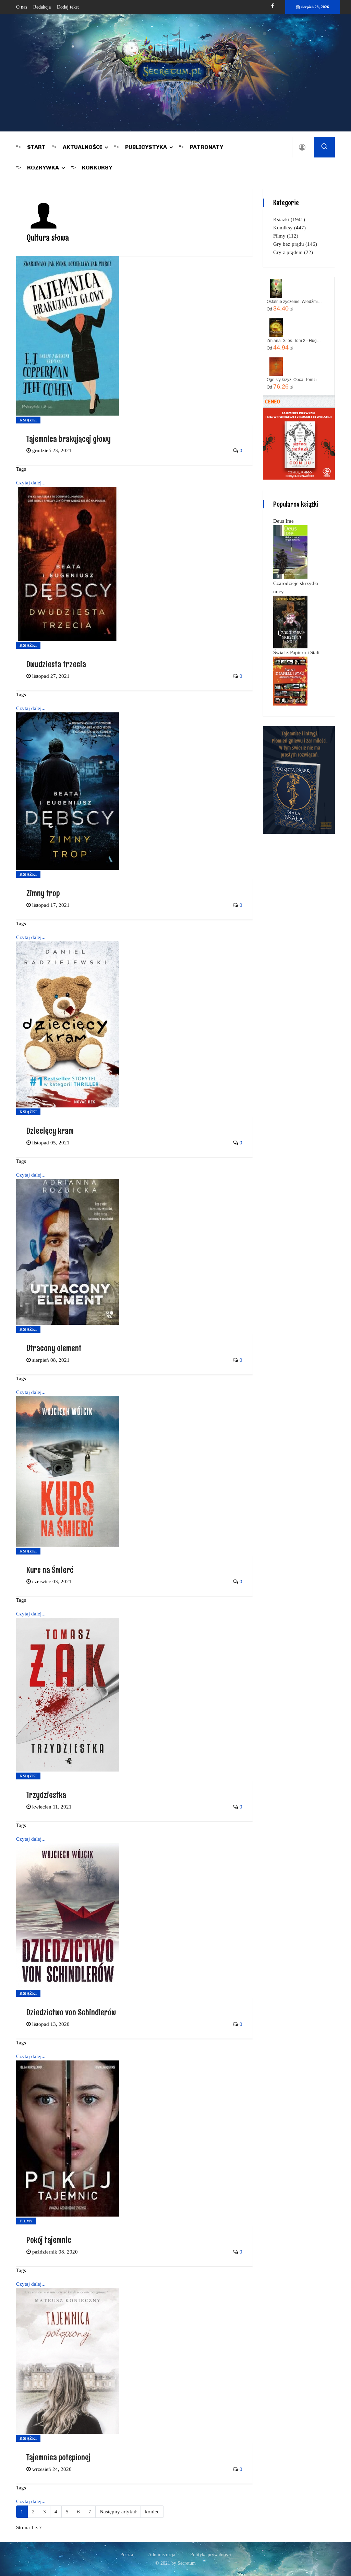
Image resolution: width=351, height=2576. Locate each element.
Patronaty (207, 147)
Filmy (26, 2221)
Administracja (162, 2555)
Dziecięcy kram (50, 1131)
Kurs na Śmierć (50, 1570)
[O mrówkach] (299, 443)
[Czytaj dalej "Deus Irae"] (290, 552)
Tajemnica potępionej (58, 2457)
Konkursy (97, 168)
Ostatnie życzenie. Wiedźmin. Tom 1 (295, 302)
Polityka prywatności (211, 2555)
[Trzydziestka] (68, 1694)
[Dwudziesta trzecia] (68, 563)
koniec (152, 2512)
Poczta (127, 2555)
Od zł (280, 308)
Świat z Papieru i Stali (296, 652)
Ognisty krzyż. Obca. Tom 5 (292, 380)
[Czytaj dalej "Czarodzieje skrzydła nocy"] (290, 622)
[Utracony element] (68, 1251)
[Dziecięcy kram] (68, 1024)
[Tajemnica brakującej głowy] (68, 335)
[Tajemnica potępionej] (68, 2360)
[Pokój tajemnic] (68, 2138)
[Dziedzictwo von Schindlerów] (68, 1916)
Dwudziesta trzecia (56, 664)
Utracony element (54, 1348)
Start (36, 147)
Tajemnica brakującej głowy (69, 439)
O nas (22, 7)
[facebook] (273, 6)
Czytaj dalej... (31, 483)
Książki (28, 420)
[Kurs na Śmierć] (68, 1471)
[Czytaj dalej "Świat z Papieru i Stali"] (290, 681)
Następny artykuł (118, 2512)
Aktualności (82, 147)
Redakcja (42, 7)
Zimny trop (43, 893)
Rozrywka (43, 168)
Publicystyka (146, 147)
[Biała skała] (299, 779)
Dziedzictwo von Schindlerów (71, 2012)
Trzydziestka (46, 1795)
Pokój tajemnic (49, 2240)
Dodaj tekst (68, 7)
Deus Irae (283, 521)
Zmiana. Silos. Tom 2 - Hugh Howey (295, 341)
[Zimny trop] (68, 791)
